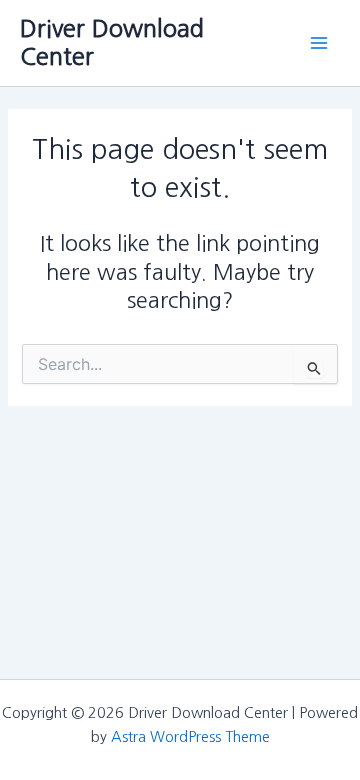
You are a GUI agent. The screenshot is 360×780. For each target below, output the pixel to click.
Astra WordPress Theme (190, 737)
